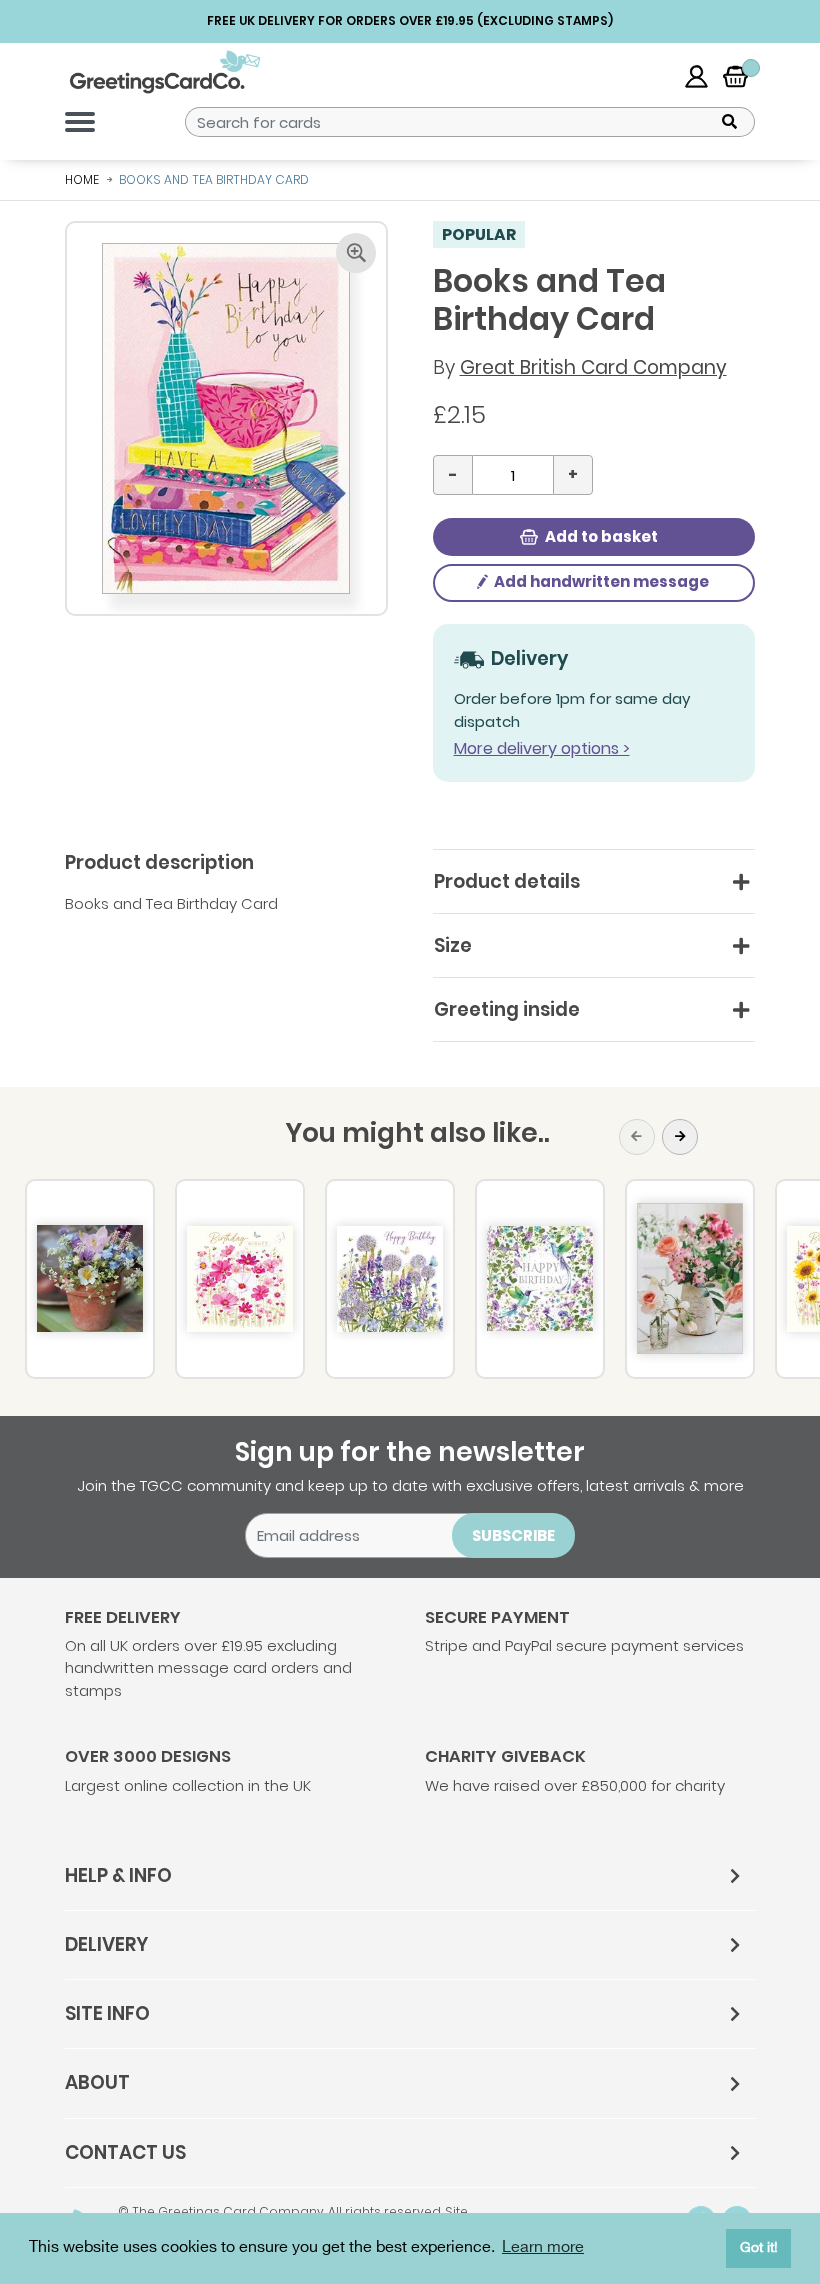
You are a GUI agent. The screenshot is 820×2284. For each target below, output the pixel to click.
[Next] (680, 1137)
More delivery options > (542, 748)
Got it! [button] (759, 2247)
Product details (507, 881)
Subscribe (513, 1535)
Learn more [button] (543, 2247)
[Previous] (637, 1137)
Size (453, 945)
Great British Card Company (593, 367)
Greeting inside (507, 1009)
